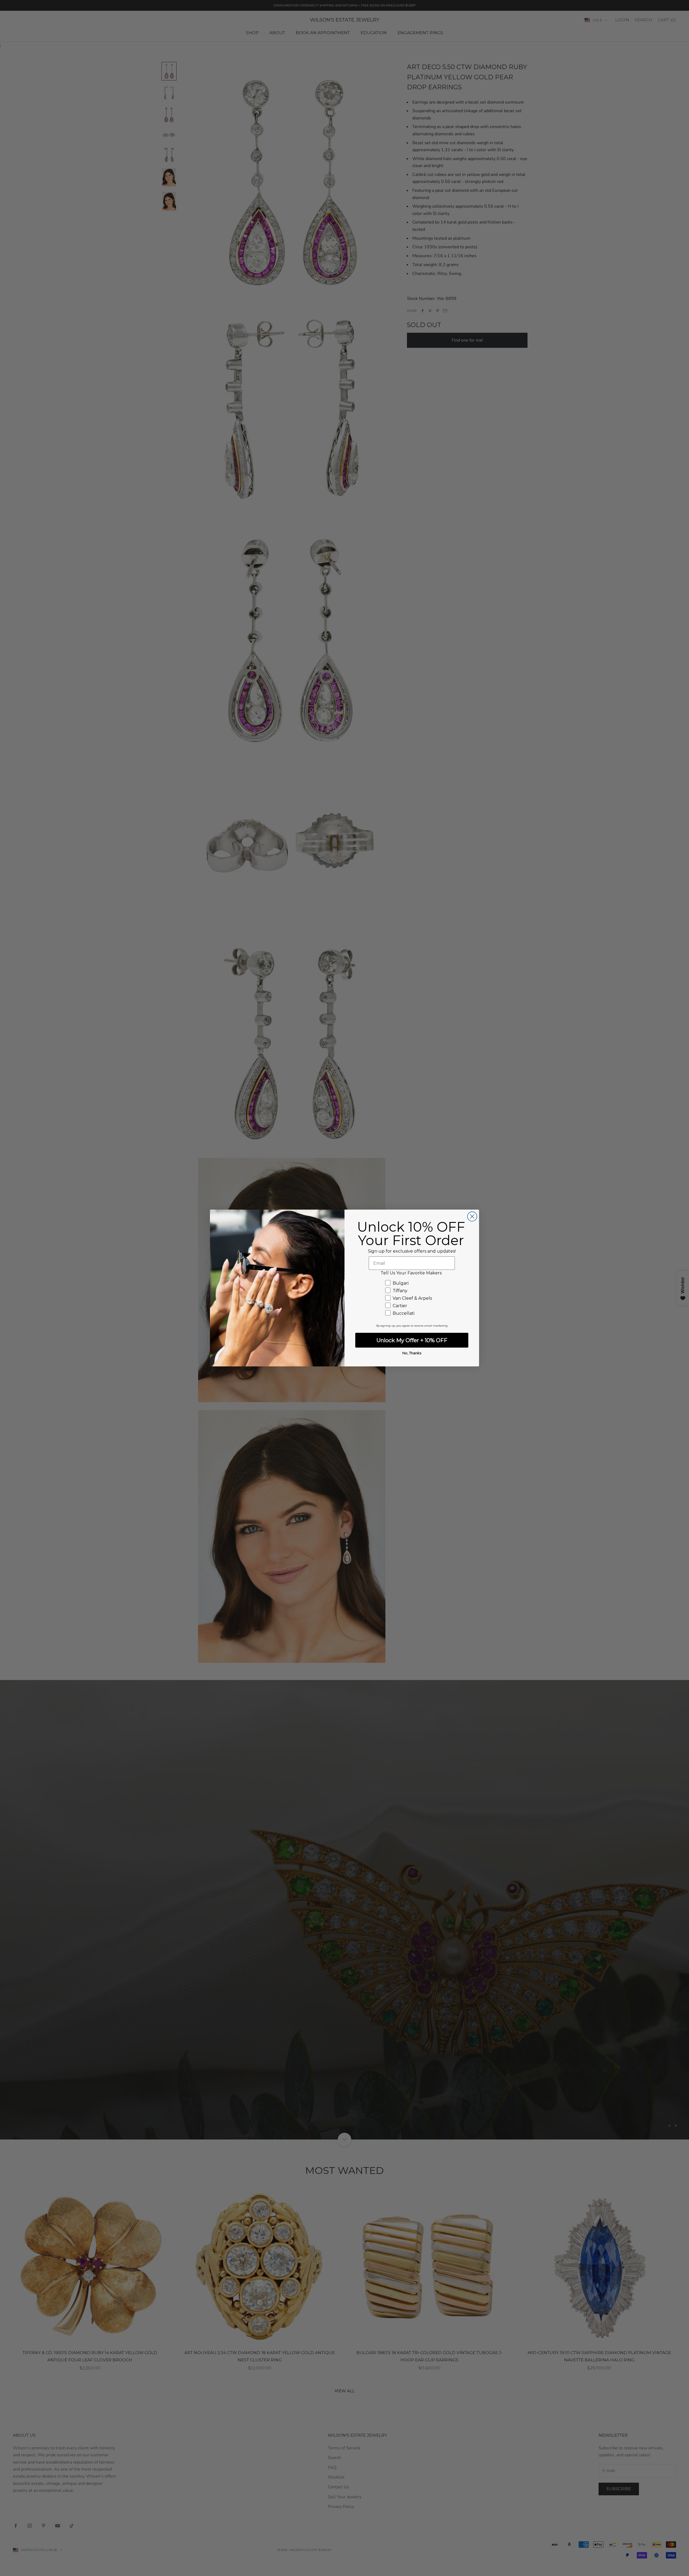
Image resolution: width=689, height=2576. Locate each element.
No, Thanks (412, 1353)
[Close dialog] (472, 1216)
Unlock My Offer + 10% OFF (412, 1340)
